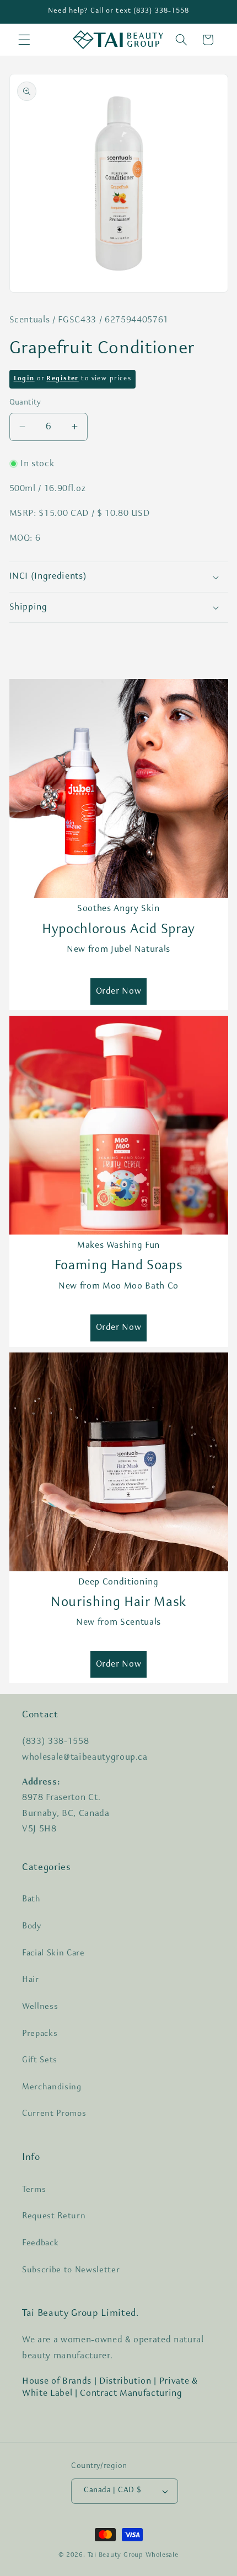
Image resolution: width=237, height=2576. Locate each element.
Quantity (25, 403)
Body (32, 1926)
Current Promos (54, 2114)
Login (24, 379)
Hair (31, 1980)
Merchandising (52, 2087)
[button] (24, 40)
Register (62, 379)
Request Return (54, 2216)
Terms (34, 2190)
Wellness (40, 2007)
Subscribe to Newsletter (71, 2270)
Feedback (40, 2243)
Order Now (119, 991)
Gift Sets (40, 2060)
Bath (31, 1899)
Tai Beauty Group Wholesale (133, 2555)
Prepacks (40, 2034)
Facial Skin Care (53, 1953)
